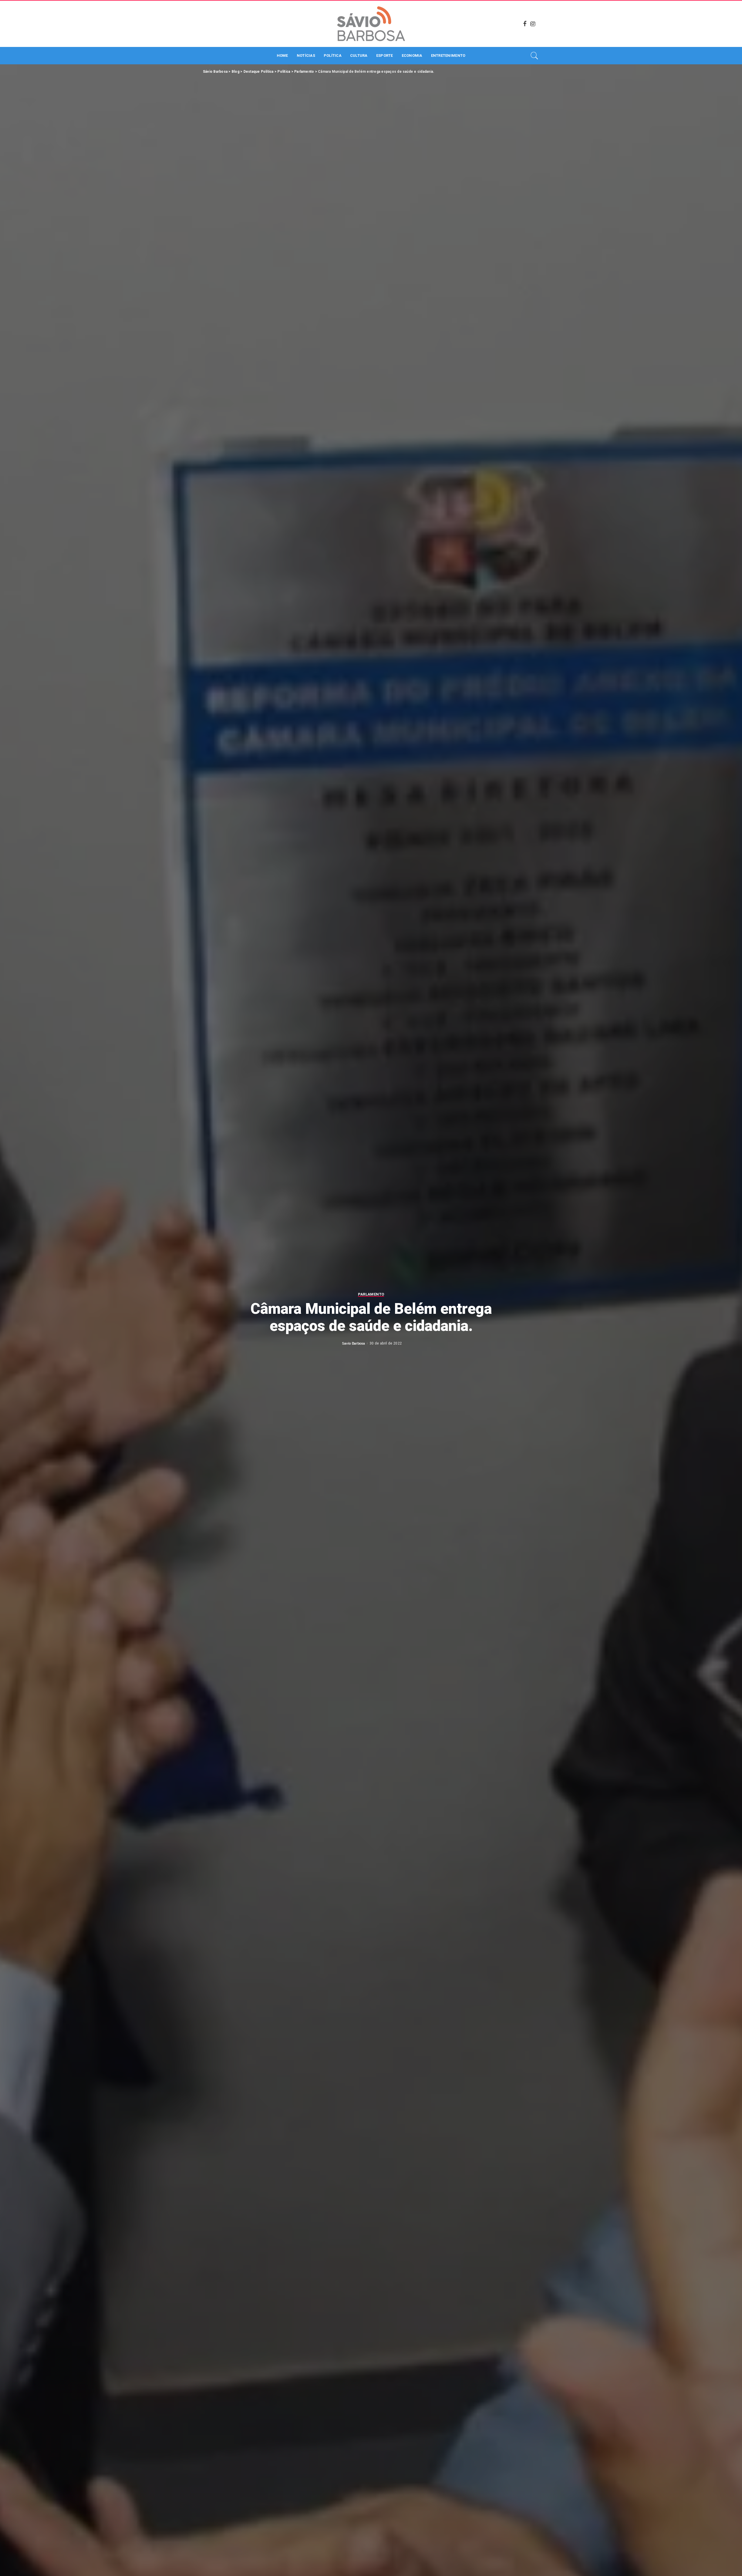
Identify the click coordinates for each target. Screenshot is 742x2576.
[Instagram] (533, 24)
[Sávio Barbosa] (371, 24)
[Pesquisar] (534, 56)
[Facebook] (525, 24)
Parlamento (371, 1294)
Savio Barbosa (353, 1343)
